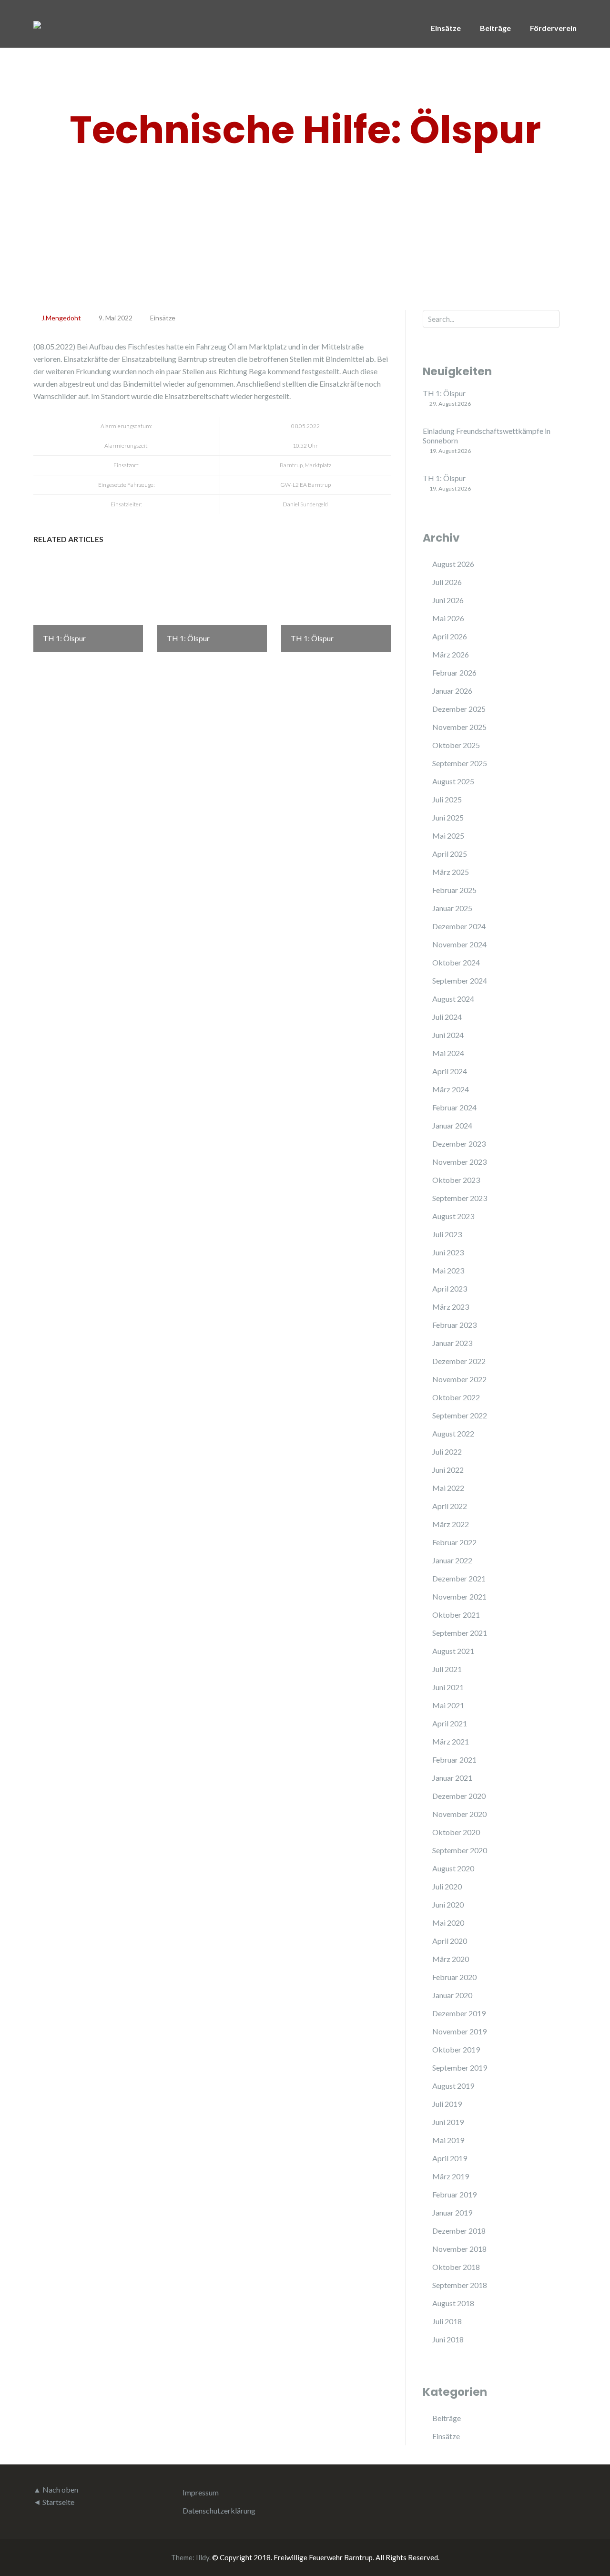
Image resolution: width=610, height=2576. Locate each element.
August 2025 (453, 781)
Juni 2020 (448, 1904)
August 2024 (453, 999)
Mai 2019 (448, 2140)
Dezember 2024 (459, 926)
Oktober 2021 (456, 1615)
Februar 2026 (454, 672)
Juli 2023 (447, 1234)
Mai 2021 (448, 1705)
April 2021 (450, 1723)
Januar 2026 (452, 691)
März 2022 (451, 1524)
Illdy (203, 2557)
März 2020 (451, 1959)
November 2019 (459, 2031)
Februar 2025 (454, 890)
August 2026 (453, 564)
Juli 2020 (447, 1886)
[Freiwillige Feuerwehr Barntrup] (37, 24)
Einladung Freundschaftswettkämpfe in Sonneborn (487, 436)
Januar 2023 (452, 1343)
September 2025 (460, 763)
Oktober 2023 (456, 1180)
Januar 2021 (452, 1778)
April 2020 (450, 1941)
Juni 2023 (448, 1252)
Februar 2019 (454, 2194)
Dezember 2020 (459, 1796)
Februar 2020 (454, 1977)
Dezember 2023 (459, 1144)
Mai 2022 (448, 1488)
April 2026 (450, 636)
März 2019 (451, 2176)
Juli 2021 (447, 1669)
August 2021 (453, 1651)
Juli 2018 (447, 2321)
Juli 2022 (447, 1452)
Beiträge (495, 28)
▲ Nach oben (56, 2489)
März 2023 (451, 1307)
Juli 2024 (447, 1017)
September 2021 (460, 1633)
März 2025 (451, 872)
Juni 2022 (448, 1470)
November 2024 (459, 944)
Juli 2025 (447, 799)
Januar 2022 (452, 1560)
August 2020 (453, 1868)
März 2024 (451, 1089)
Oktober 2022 (456, 1397)
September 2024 (460, 980)
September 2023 (460, 1198)
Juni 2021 (448, 1687)
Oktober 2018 (456, 2267)
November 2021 (459, 1596)
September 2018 (460, 2285)
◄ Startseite (54, 2502)
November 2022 (459, 1379)
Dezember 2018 (459, 2231)
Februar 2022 (454, 1542)
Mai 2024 (448, 1053)
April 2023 (450, 1288)
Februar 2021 (454, 1760)
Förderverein (553, 28)
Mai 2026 (448, 618)
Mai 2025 (448, 836)
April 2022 (450, 1506)
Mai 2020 (448, 1923)
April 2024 (450, 1071)
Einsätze (446, 28)
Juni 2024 (448, 1035)
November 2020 (459, 1814)
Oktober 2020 (456, 1832)
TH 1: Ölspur (444, 393)
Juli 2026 (447, 582)
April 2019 (450, 2158)
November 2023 (459, 1162)
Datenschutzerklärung (219, 2510)
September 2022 (460, 1415)
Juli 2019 (447, 2104)
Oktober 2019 (456, 2049)
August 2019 (453, 2086)
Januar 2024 (452, 1125)
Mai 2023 (448, 1270)
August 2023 (453, 1216)
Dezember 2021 (459, 1578)
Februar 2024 (454, 1107)
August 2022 (453, 1433)
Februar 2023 (454, 1325)
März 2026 (451, 654)
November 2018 (459, 2249)
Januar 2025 (452, 908)
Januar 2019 (452, 2212)
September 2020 (460, 1850)
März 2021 (451, 1741)
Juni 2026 (448, 600)
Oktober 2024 (456, 962)
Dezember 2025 (459, 709)
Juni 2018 (448, 2339)
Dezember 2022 (459, 1361)
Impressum (201, 2492)
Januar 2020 (452, 1995)
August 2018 (453, 2303)
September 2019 (460, 2068)
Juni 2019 (448, 2122)
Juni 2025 (448, 817)
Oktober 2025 (456, 745)
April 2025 (450, 854)
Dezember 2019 (459, 2013)
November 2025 (459, 727)
